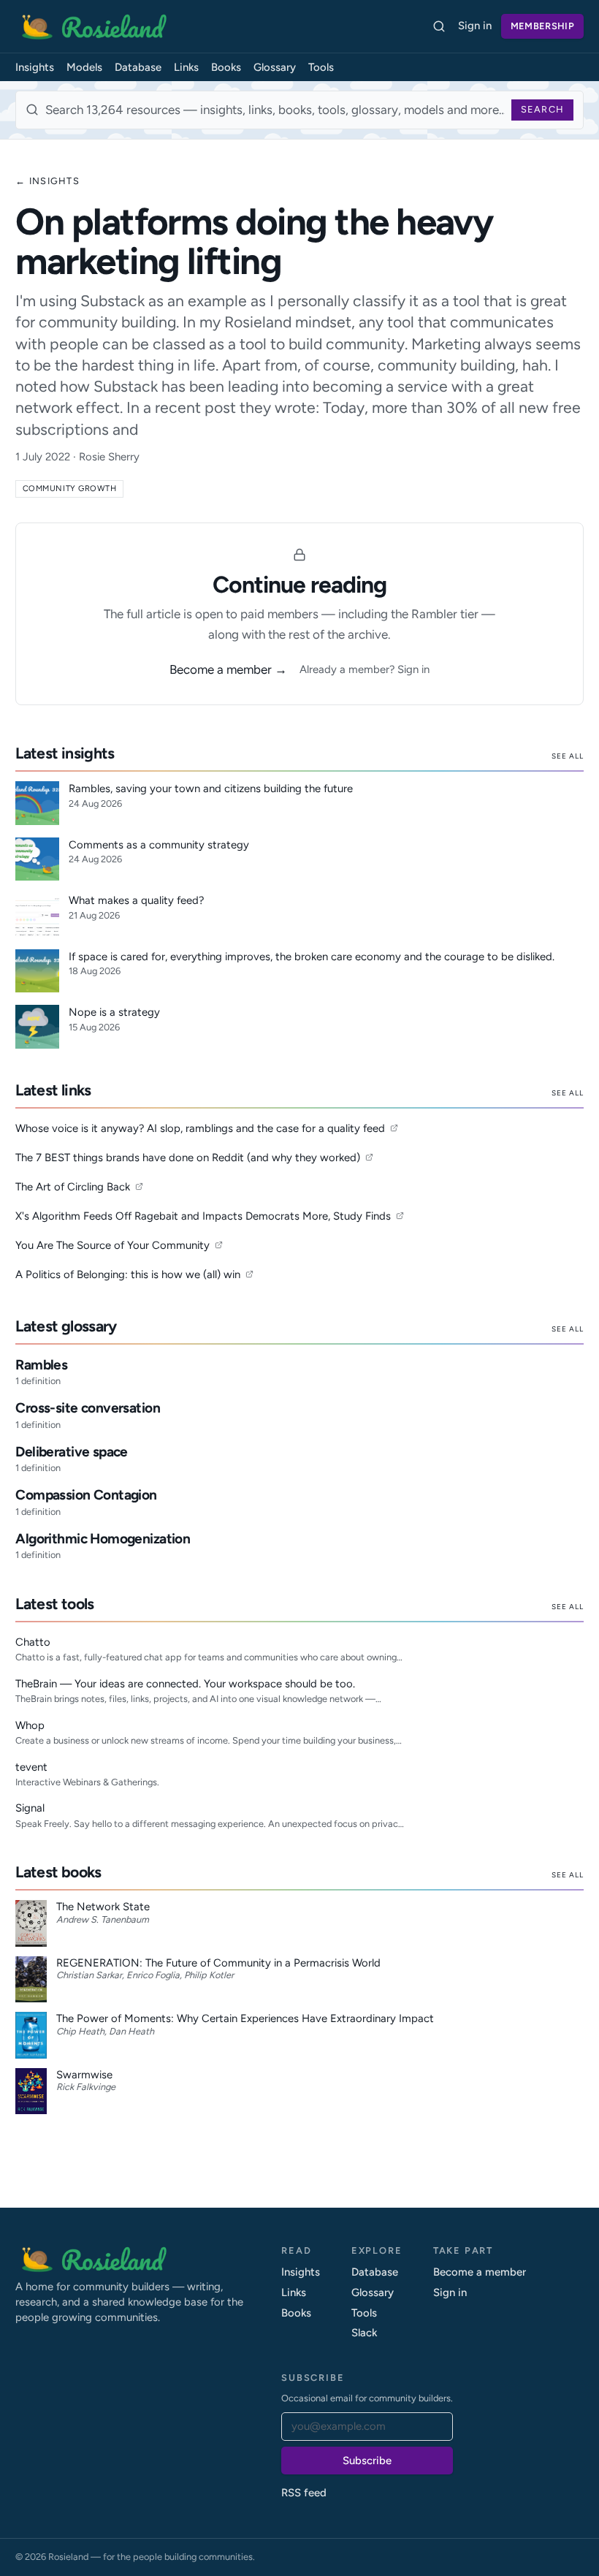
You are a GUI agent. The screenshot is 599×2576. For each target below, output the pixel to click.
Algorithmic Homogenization (103, 1539)
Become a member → (228, 669)
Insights (35, 67)
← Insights (47, 181)
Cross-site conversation (88, 1408)
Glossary (275, 67)
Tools (321, 67)
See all (568, 756)
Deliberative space (72, 1452)
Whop (30, 1725)
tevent (31, 1767)
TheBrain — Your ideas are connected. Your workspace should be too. (185, 1684)
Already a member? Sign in (365, 669)
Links (186, 67)
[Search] (439, 27)
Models (84, 67)
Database (138, 67)
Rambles (41, 1365)
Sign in (475, 26)
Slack (364, 2333)
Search (543, 109)
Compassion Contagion (86, 1495)
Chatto (33, 1642)
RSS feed (304, 2493)
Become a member (480, 2272)
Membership (542, 26)
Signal (30, 1808)
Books (226, 67)
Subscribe (367, 2461)
